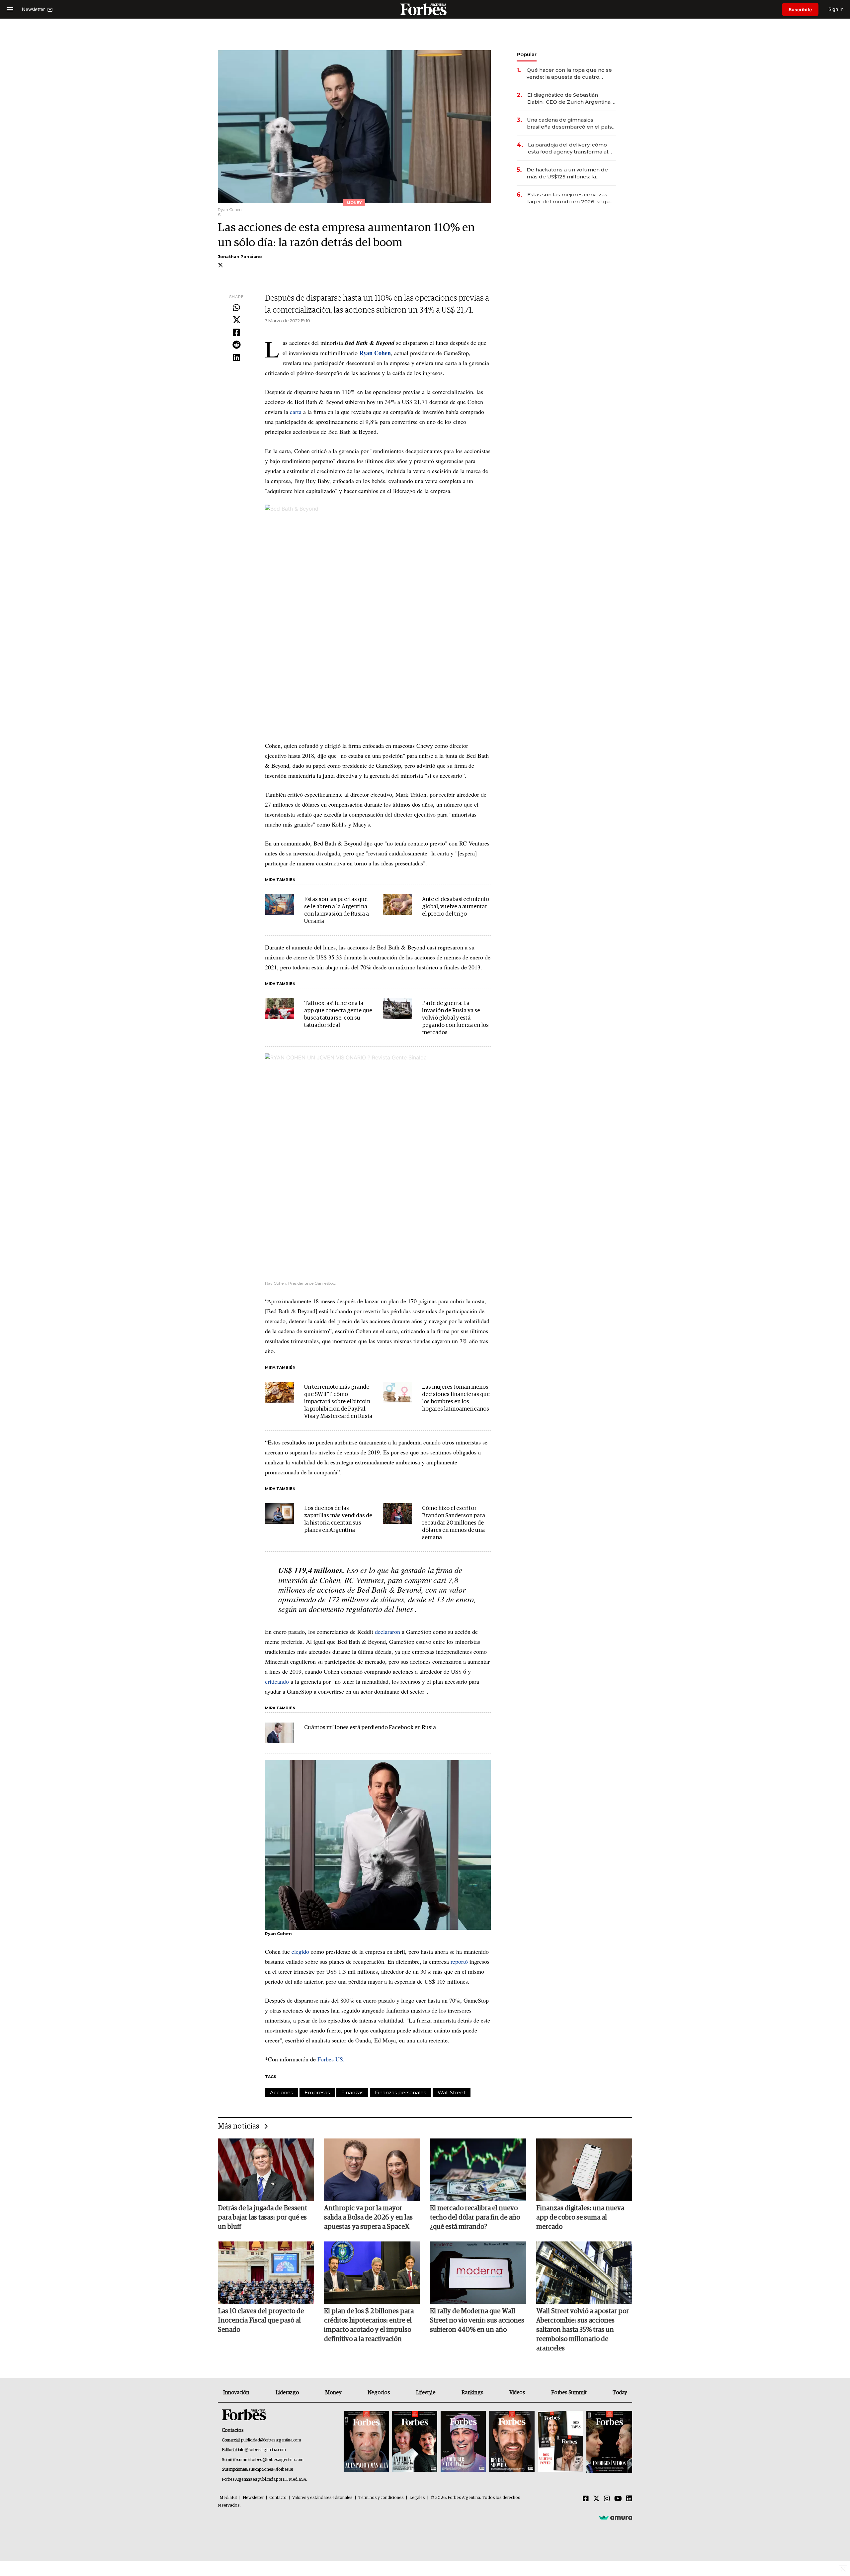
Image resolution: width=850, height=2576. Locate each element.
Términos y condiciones (381, 2498)
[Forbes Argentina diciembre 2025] (512, 2442)
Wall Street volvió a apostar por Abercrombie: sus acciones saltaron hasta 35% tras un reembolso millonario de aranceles (583, 2330)
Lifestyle (426, 2393)
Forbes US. (331, 2059)
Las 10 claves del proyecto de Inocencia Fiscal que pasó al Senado (261, 2321)
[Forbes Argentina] (425, 9)
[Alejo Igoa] (463, 2442)
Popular (527, 54)
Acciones (281, 2092)
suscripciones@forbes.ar (271, 2470)
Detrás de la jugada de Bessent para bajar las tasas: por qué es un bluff (262, 2218)
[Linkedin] (236, 358)
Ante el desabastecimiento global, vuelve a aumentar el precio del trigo (456, 907)
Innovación (236, 2393)
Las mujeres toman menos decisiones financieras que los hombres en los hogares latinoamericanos (456, 1398)
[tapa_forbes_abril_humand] (415, 2442)
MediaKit (228, 2498)
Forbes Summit (569, 2393)
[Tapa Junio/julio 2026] (366, 2442)
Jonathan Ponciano (240, 257)
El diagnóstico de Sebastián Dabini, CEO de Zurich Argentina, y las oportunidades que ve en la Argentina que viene (571, 99)
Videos (517, 2393)
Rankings (472, 2393)
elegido (300, 1951)
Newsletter (253, 2498)
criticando (277, 1681)
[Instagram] (607, 2499)
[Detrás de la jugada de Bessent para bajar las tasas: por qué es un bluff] (266, 2170)
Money (333, 2393)
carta (296, 412)
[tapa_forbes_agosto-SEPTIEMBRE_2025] (608, 2442)
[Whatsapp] (236, 308)
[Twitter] (236, 320)
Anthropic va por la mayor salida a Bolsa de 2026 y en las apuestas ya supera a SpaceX (368, 2218)
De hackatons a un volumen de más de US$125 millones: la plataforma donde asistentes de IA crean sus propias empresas (571, 173)
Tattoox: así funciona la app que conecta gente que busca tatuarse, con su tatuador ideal (338, 1014)
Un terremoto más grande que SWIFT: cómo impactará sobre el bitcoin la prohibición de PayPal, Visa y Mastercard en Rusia (338, 1402)
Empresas (317, 2092)
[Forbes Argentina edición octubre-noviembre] (560, 2442)
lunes (405, 1609)
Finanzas (352, 2092)
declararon (387, 1632)
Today (620, 2393)
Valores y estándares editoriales (322, 2498)
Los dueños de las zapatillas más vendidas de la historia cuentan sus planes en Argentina (338, 1519)
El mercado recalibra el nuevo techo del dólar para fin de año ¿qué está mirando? (475, 2218)
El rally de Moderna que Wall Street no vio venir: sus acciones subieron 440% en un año (477, 2321)
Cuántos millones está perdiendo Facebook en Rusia (370, 1728)
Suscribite (800, 9)
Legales (417, 2498)
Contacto (278, 2498)
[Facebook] (236, 333)
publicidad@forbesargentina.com (271, 2440)
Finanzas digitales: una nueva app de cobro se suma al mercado (580, 2218)
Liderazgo (287, 2393)
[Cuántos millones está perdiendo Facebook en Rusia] (280, 1733)
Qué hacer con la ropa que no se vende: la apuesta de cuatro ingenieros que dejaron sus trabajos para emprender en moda (569, 74)
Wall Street (452, 2092)
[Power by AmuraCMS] (616, 2517)
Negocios (379, 2393)
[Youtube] (618, 2499)
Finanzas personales (400, 2092)
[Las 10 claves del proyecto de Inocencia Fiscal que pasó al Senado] (266, 2273)
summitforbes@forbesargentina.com (270, 2460)
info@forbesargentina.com (262, 2450)
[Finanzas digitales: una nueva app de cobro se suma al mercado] (584, 2170)
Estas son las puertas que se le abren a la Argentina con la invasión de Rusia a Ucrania (337, 910)
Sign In (836, 9)
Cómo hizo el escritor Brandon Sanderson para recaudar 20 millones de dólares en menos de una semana (454, 1523)
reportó (459, 1961)
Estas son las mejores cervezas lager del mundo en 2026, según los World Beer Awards (570, 198)
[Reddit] (236, 345)
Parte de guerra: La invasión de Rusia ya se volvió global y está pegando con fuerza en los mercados (455, 1018)
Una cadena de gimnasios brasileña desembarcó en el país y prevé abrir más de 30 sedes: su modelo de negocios (571, 123)
